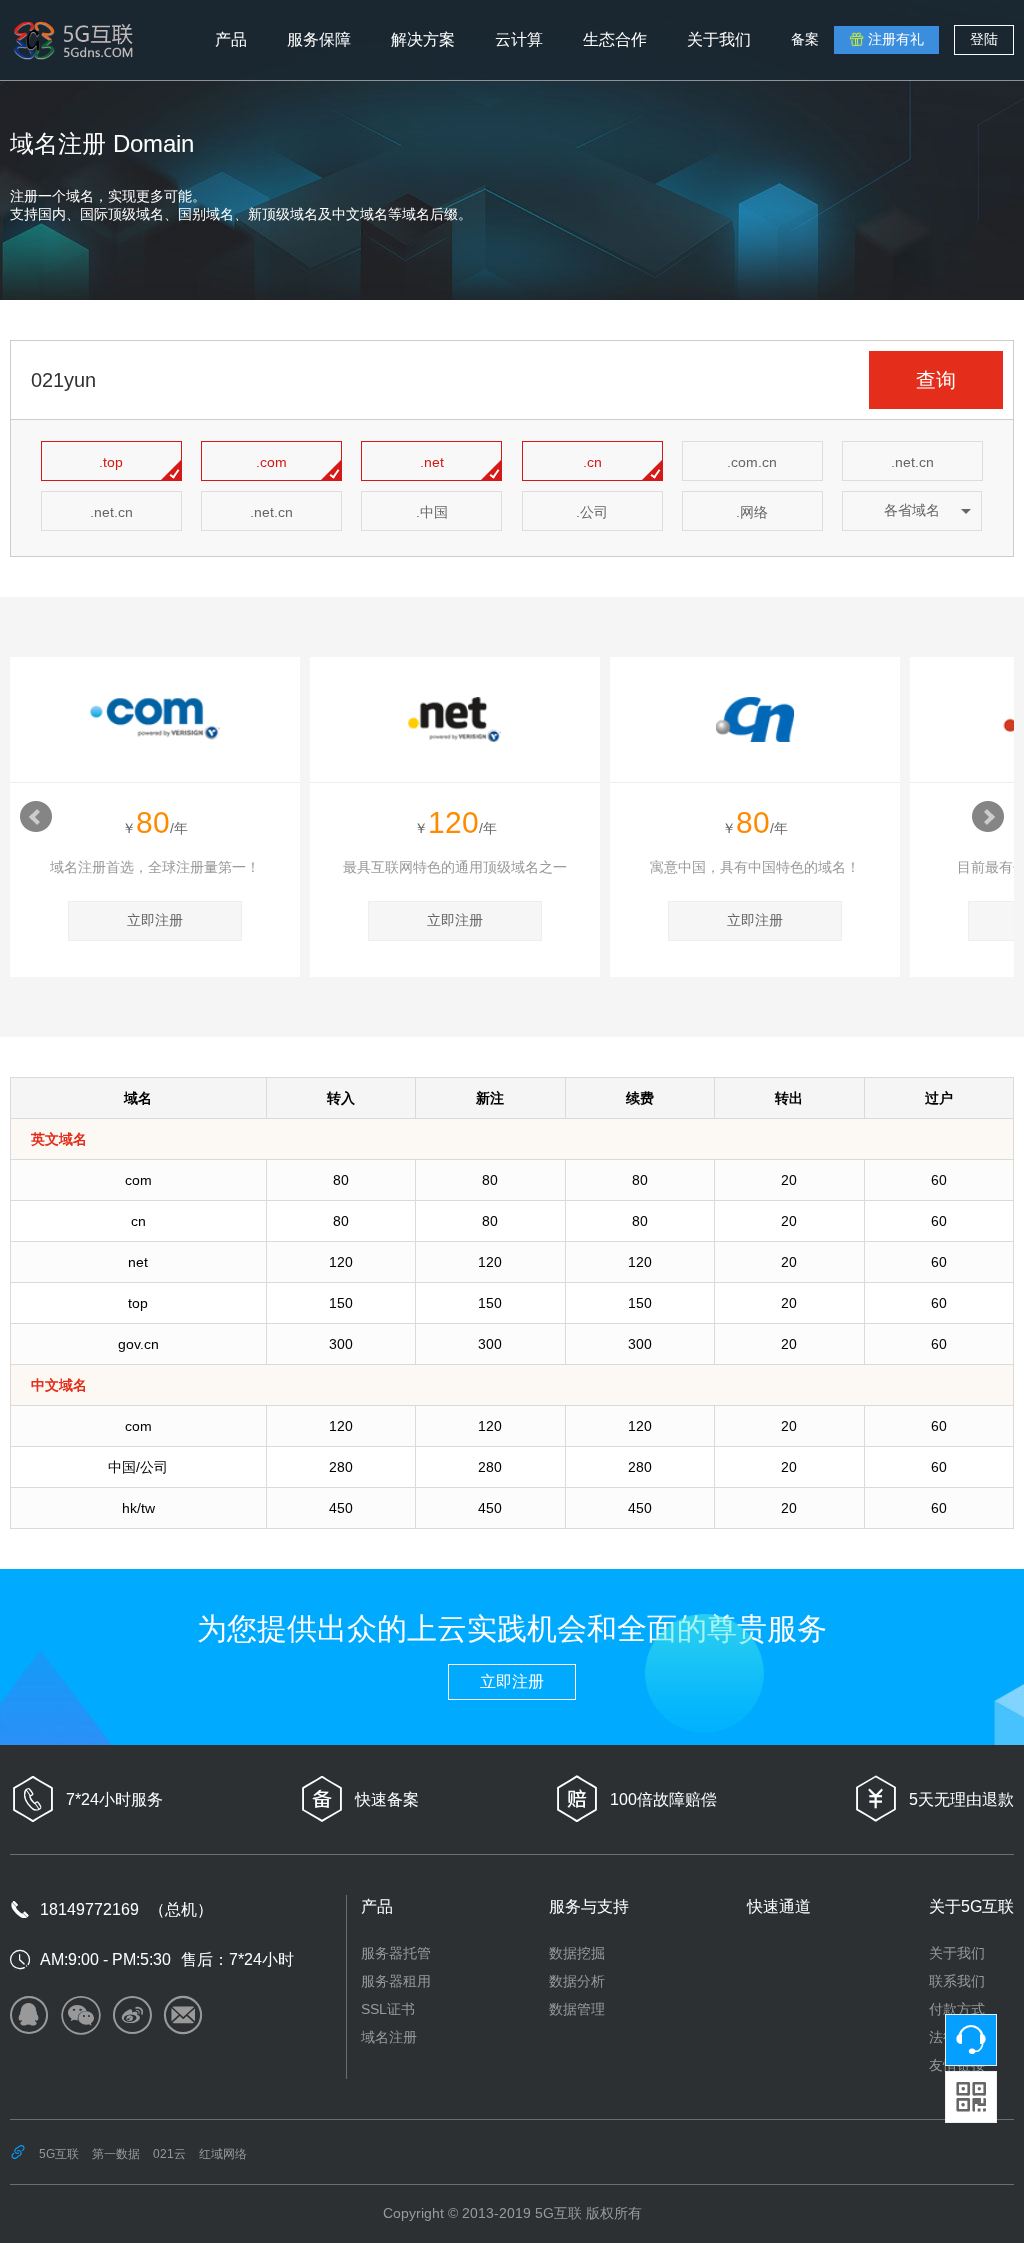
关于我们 (957, 1953)
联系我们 (957, 1981)
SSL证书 (388, 2009)
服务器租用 (396, 1981)
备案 (805, 39)
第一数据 (116, 2154)
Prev (36, 817)
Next (988, 817)
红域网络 (223, 2154)
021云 (169, 2154)
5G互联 (59, 2154)
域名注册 (389, 2037)
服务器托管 (396, 1953)
